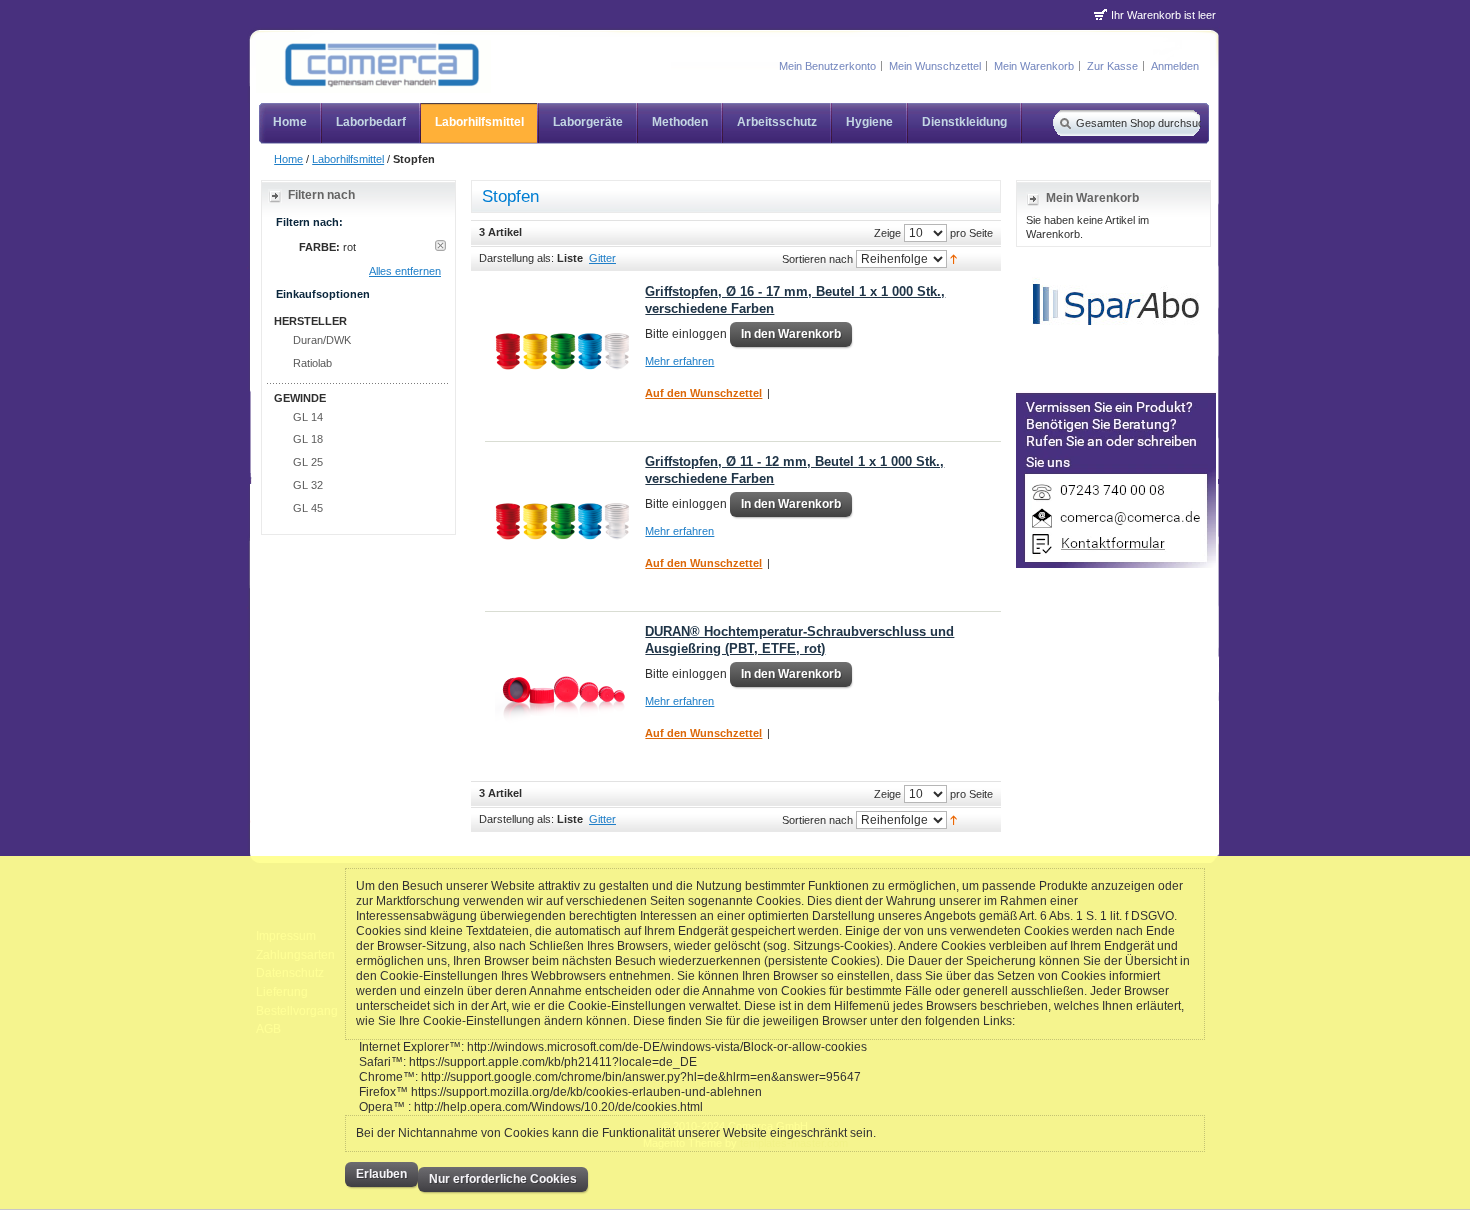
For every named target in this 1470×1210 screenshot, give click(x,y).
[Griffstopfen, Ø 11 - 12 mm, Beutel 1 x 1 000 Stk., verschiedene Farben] (562, 521)
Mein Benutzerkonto (827, 66)
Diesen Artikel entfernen (440, 245)
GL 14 (308, 417)
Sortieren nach (817, 258)
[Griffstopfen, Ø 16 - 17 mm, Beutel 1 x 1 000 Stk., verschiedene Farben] (562, 351)
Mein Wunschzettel (935, 66)
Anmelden (1175, 66)
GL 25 (308, 462)
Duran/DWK (322, 340)
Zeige (887, 232)
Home (288, 159)
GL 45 (308, 508)
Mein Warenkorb (1034, 66)
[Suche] (1063, 122)
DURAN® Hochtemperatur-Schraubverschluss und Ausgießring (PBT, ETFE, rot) (799, 640)
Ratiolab (312, 363)
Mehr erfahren (679, 361)
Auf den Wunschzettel (703, 393)
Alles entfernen (405, 271)
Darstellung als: (516, 258)
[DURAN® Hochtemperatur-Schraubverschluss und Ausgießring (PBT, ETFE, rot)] (562, 691)
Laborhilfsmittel (348, 159)
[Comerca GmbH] (373, 66)
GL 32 (308, 485)
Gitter (602, 258)
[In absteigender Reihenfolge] (953, 258)
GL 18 (308, 439)
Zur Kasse (1112, 66)
